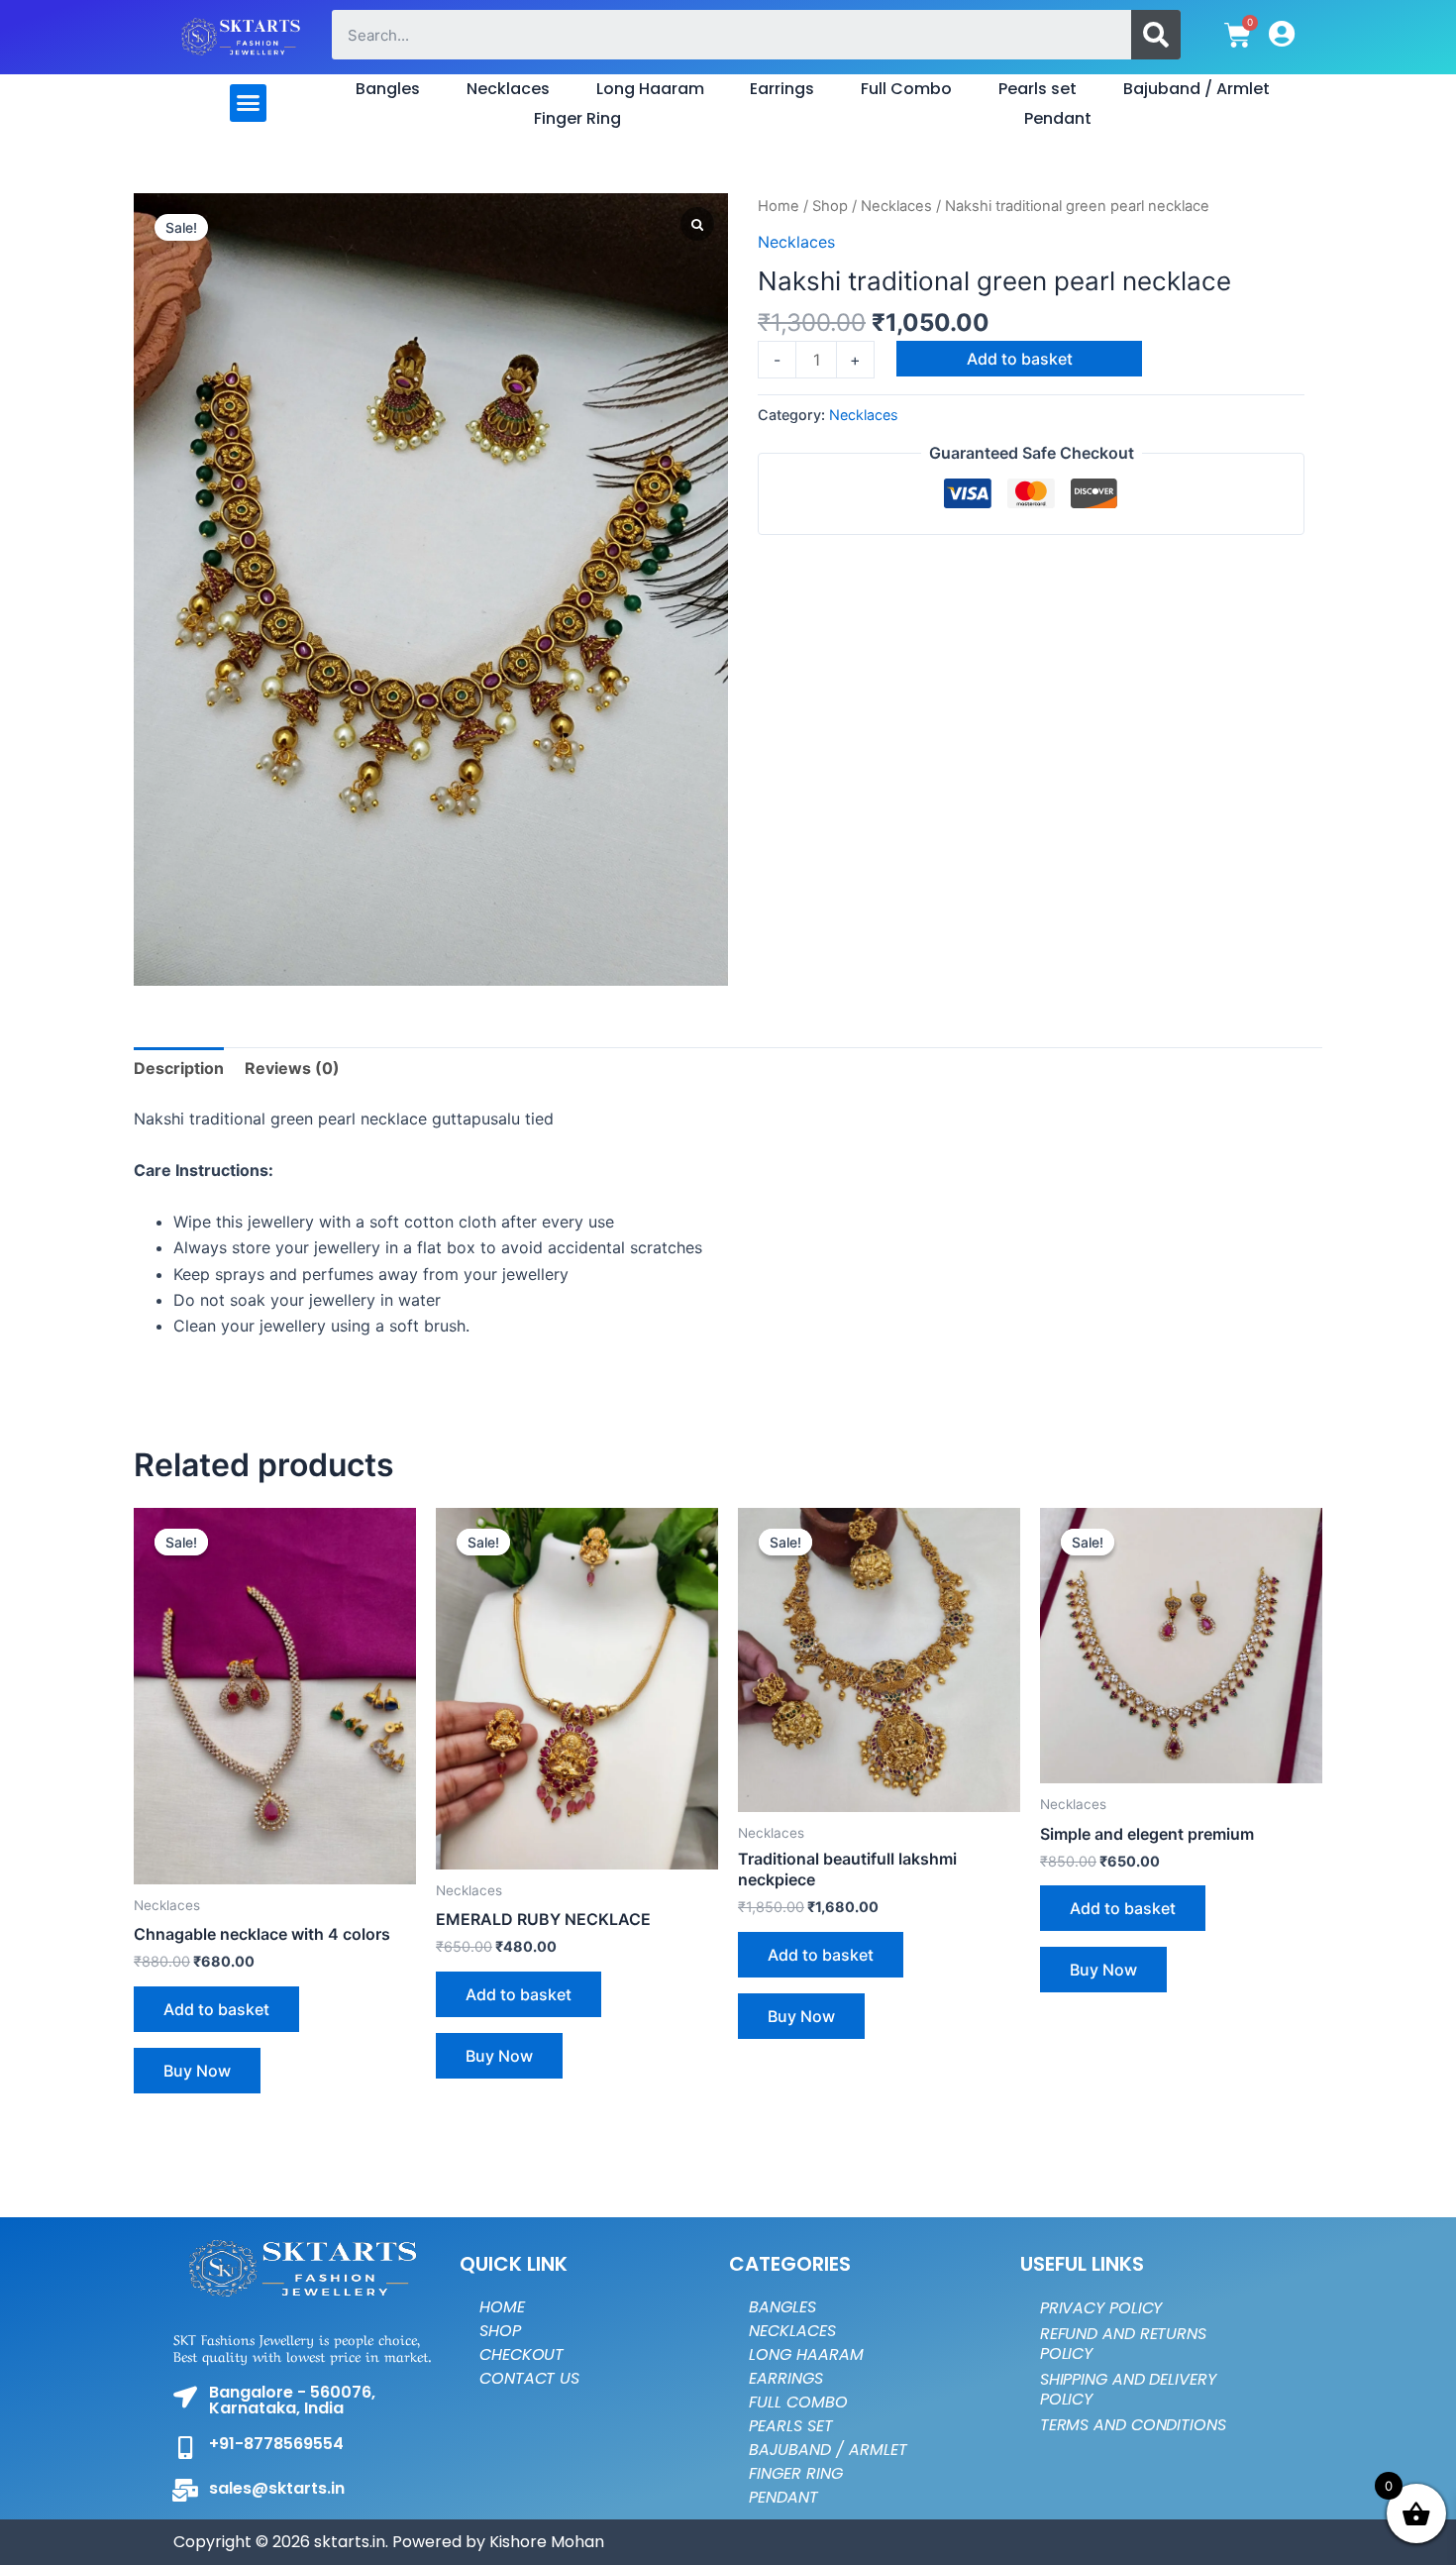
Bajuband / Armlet (1196, 89)
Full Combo (906, 89)
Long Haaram (650, 89)
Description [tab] (179, 1068)
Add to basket (1020, 359)
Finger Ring (577, 118)
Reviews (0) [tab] (292, 1068)
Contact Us (529, 2378)
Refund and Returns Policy (1123, 2344)
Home (779, 206)
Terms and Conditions (1133, 2425)
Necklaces (508, 89)
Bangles (388, 89)
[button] (249, 103)
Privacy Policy (1101, 2308)
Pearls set (1038, 89)
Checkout (521, 2354)
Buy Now (197, 2071)
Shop (830, 206)
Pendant (1058, 118)
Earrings (782, 89)
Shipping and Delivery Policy (1128, 2389)
